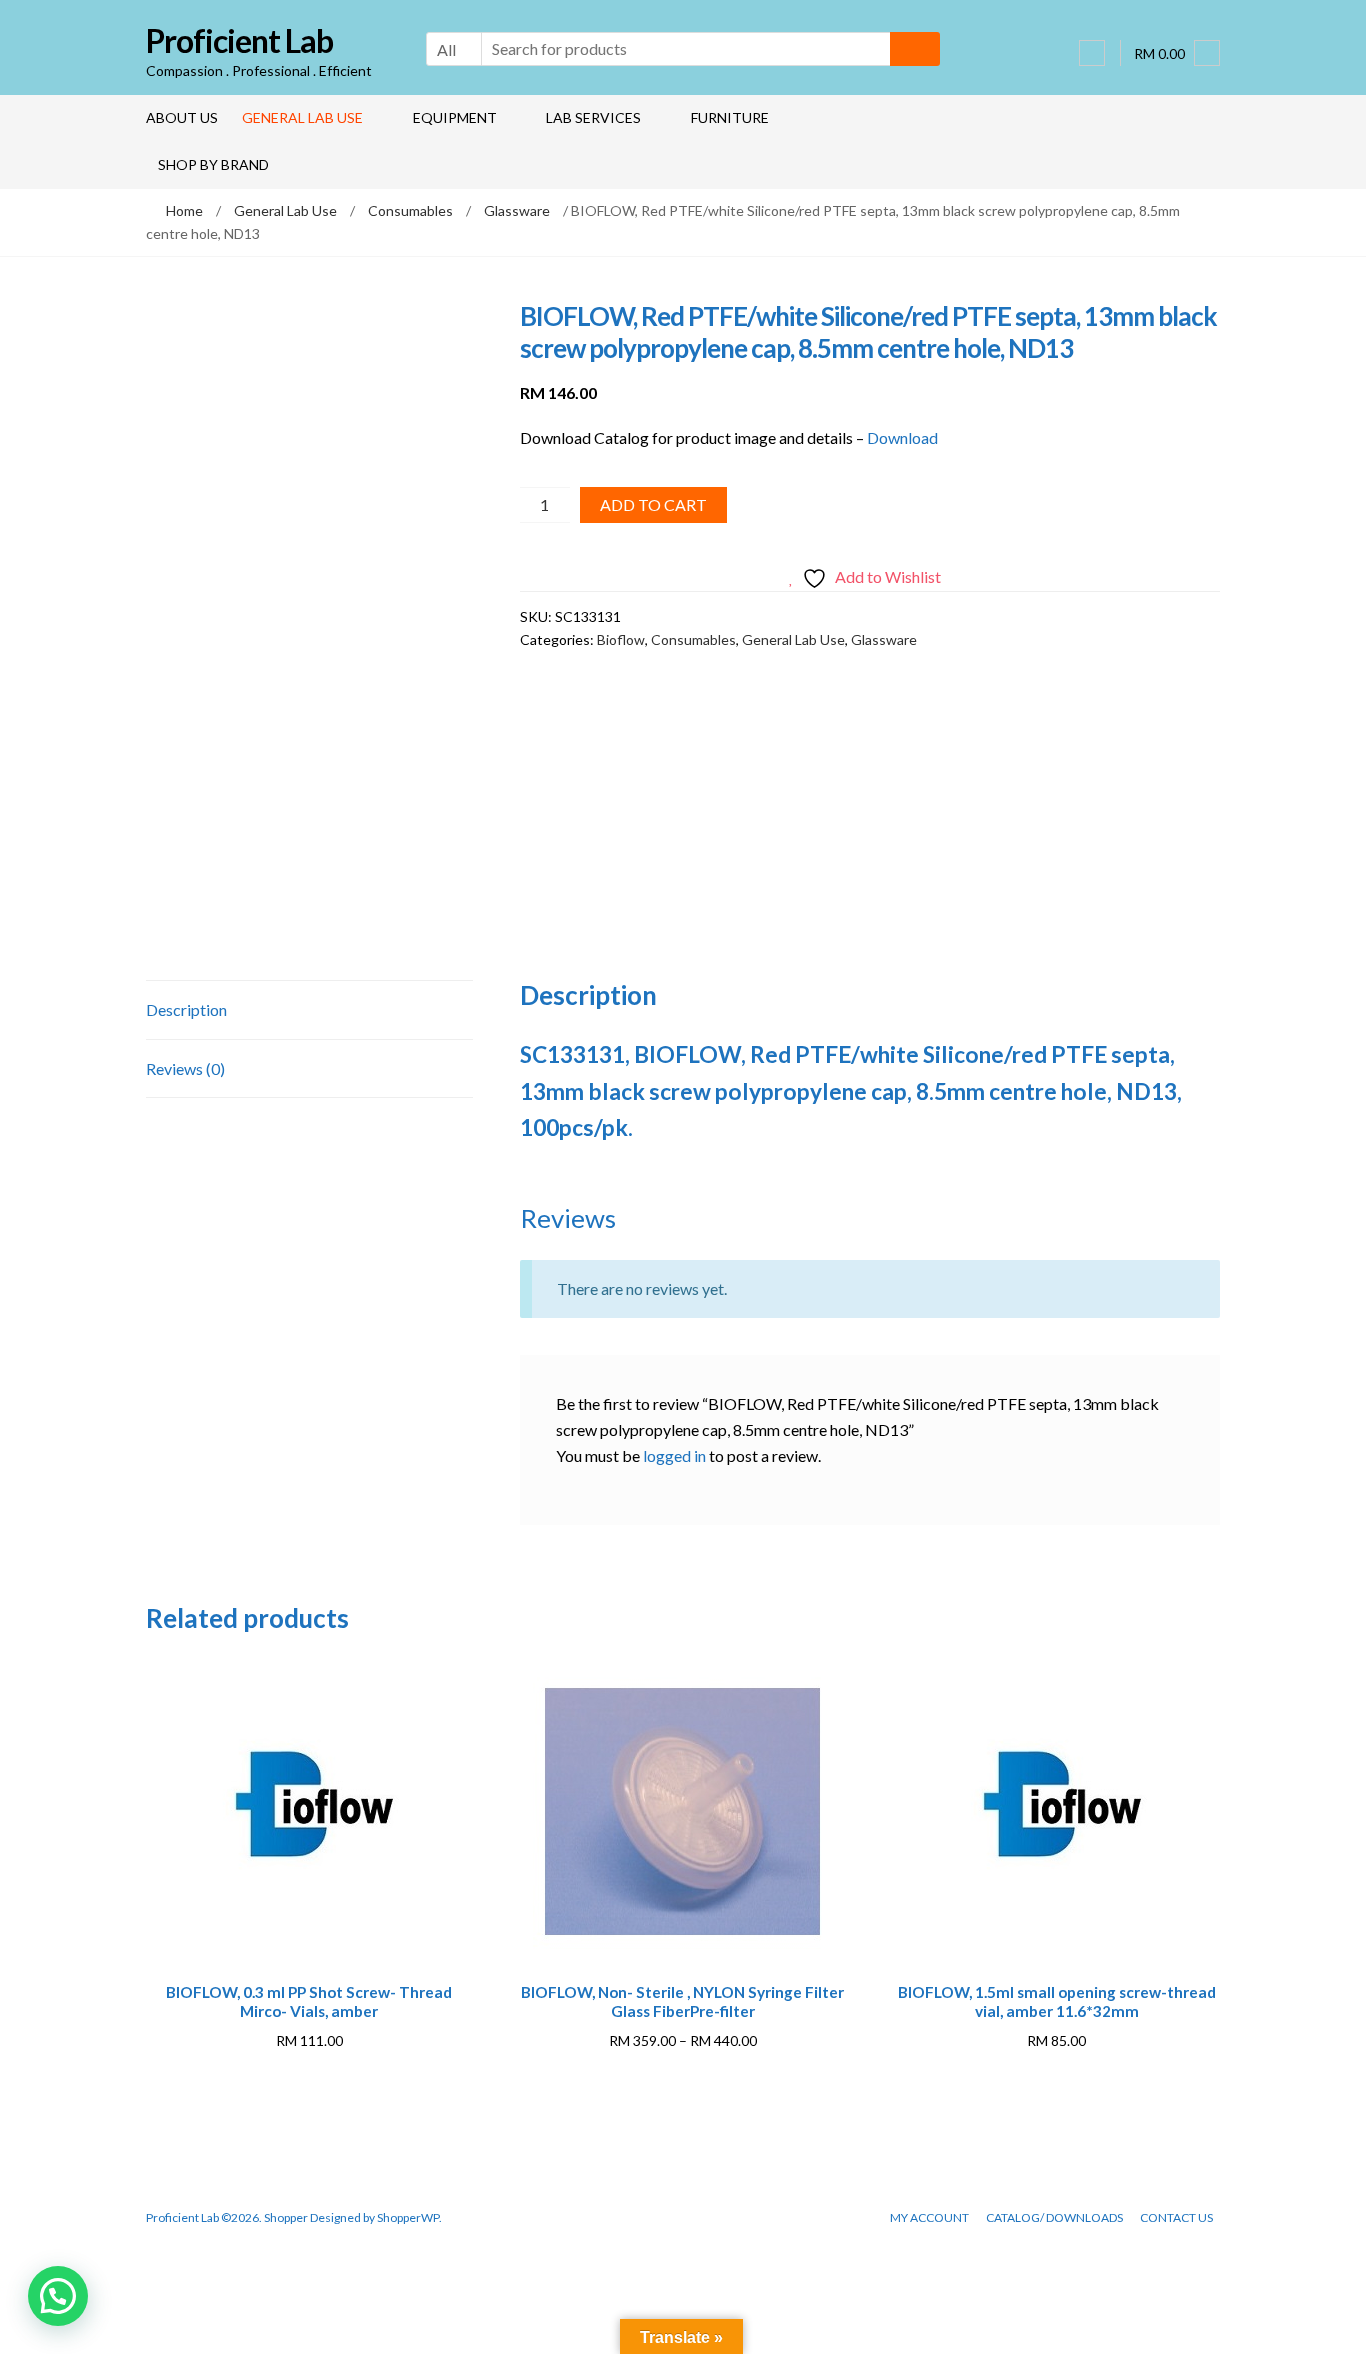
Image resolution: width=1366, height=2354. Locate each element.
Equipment (455, 117)
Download (902, 437)
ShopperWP (408, 2217)
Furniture (730, 117)
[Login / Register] (1092, 53)
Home (184, 210)
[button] (58, 2296)
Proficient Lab (239, 40)
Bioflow (621, 639)
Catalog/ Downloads (1054, 2217)
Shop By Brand (213, 164)
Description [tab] (186, 1009)
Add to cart (653, 504)
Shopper (286, 2217)
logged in (674, 1455)
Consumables (410, 210)
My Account (929, 2217)
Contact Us (1176, 2217)
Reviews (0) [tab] (185, 1068)
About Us (182, 117)
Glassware (517, 210)
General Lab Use (302, 117)
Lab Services (593, 117)
